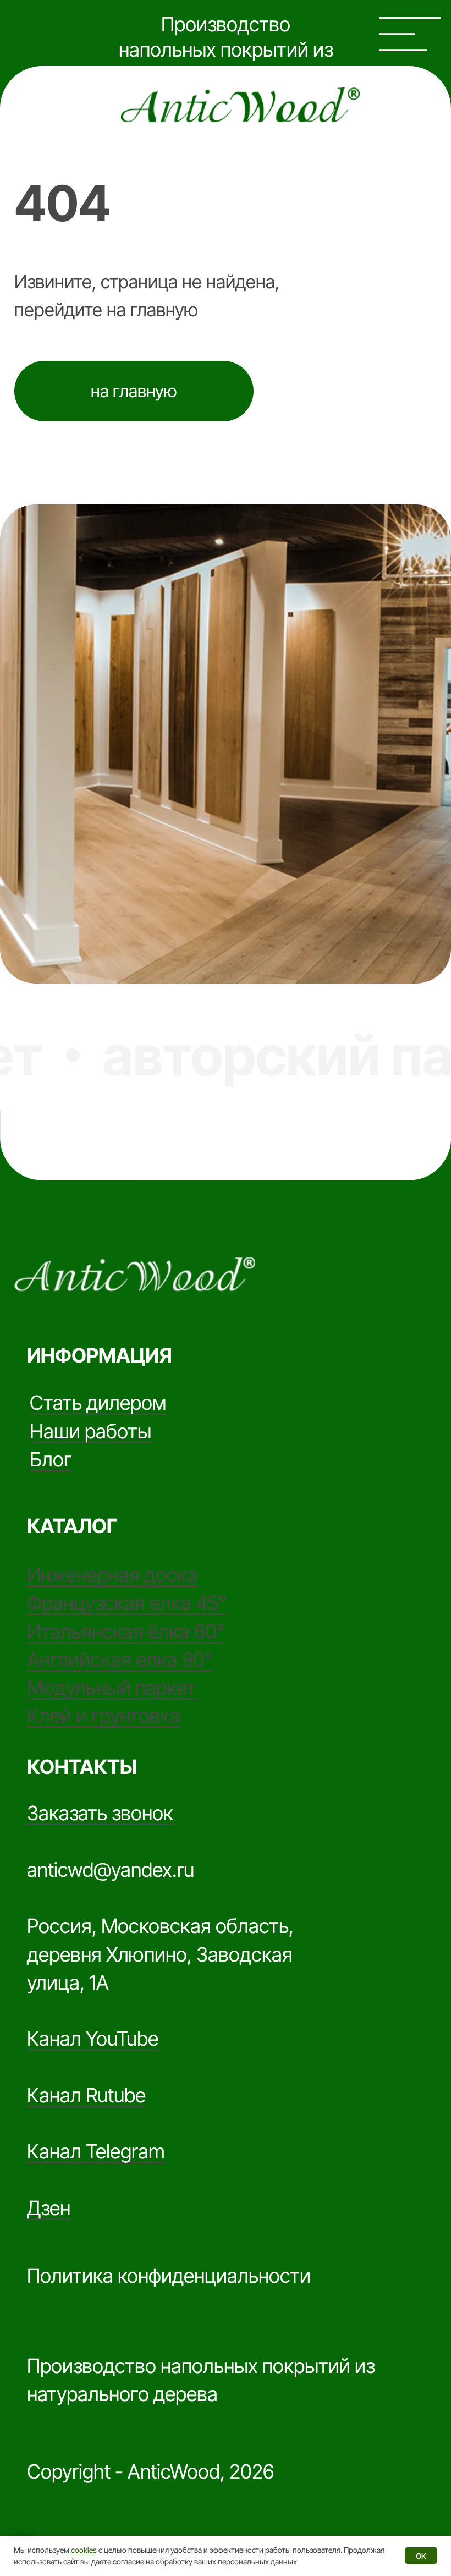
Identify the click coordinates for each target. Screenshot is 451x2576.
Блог (51, 1459)
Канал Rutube (86, 2095)
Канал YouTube (93, 2039)
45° (211, 1603)
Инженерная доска (112, 1575)
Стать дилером (98, 1403)
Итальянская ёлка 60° (126, 1632)
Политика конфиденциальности (169, 2276)
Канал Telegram (96, 2151)
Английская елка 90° (120, 1660)
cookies (84, 2550)
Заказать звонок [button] (100, 1813)
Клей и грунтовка (104, 1716)
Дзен (49, 2208)
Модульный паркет (112, 1688)
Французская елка (111, 1603)
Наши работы (90, 1431)
